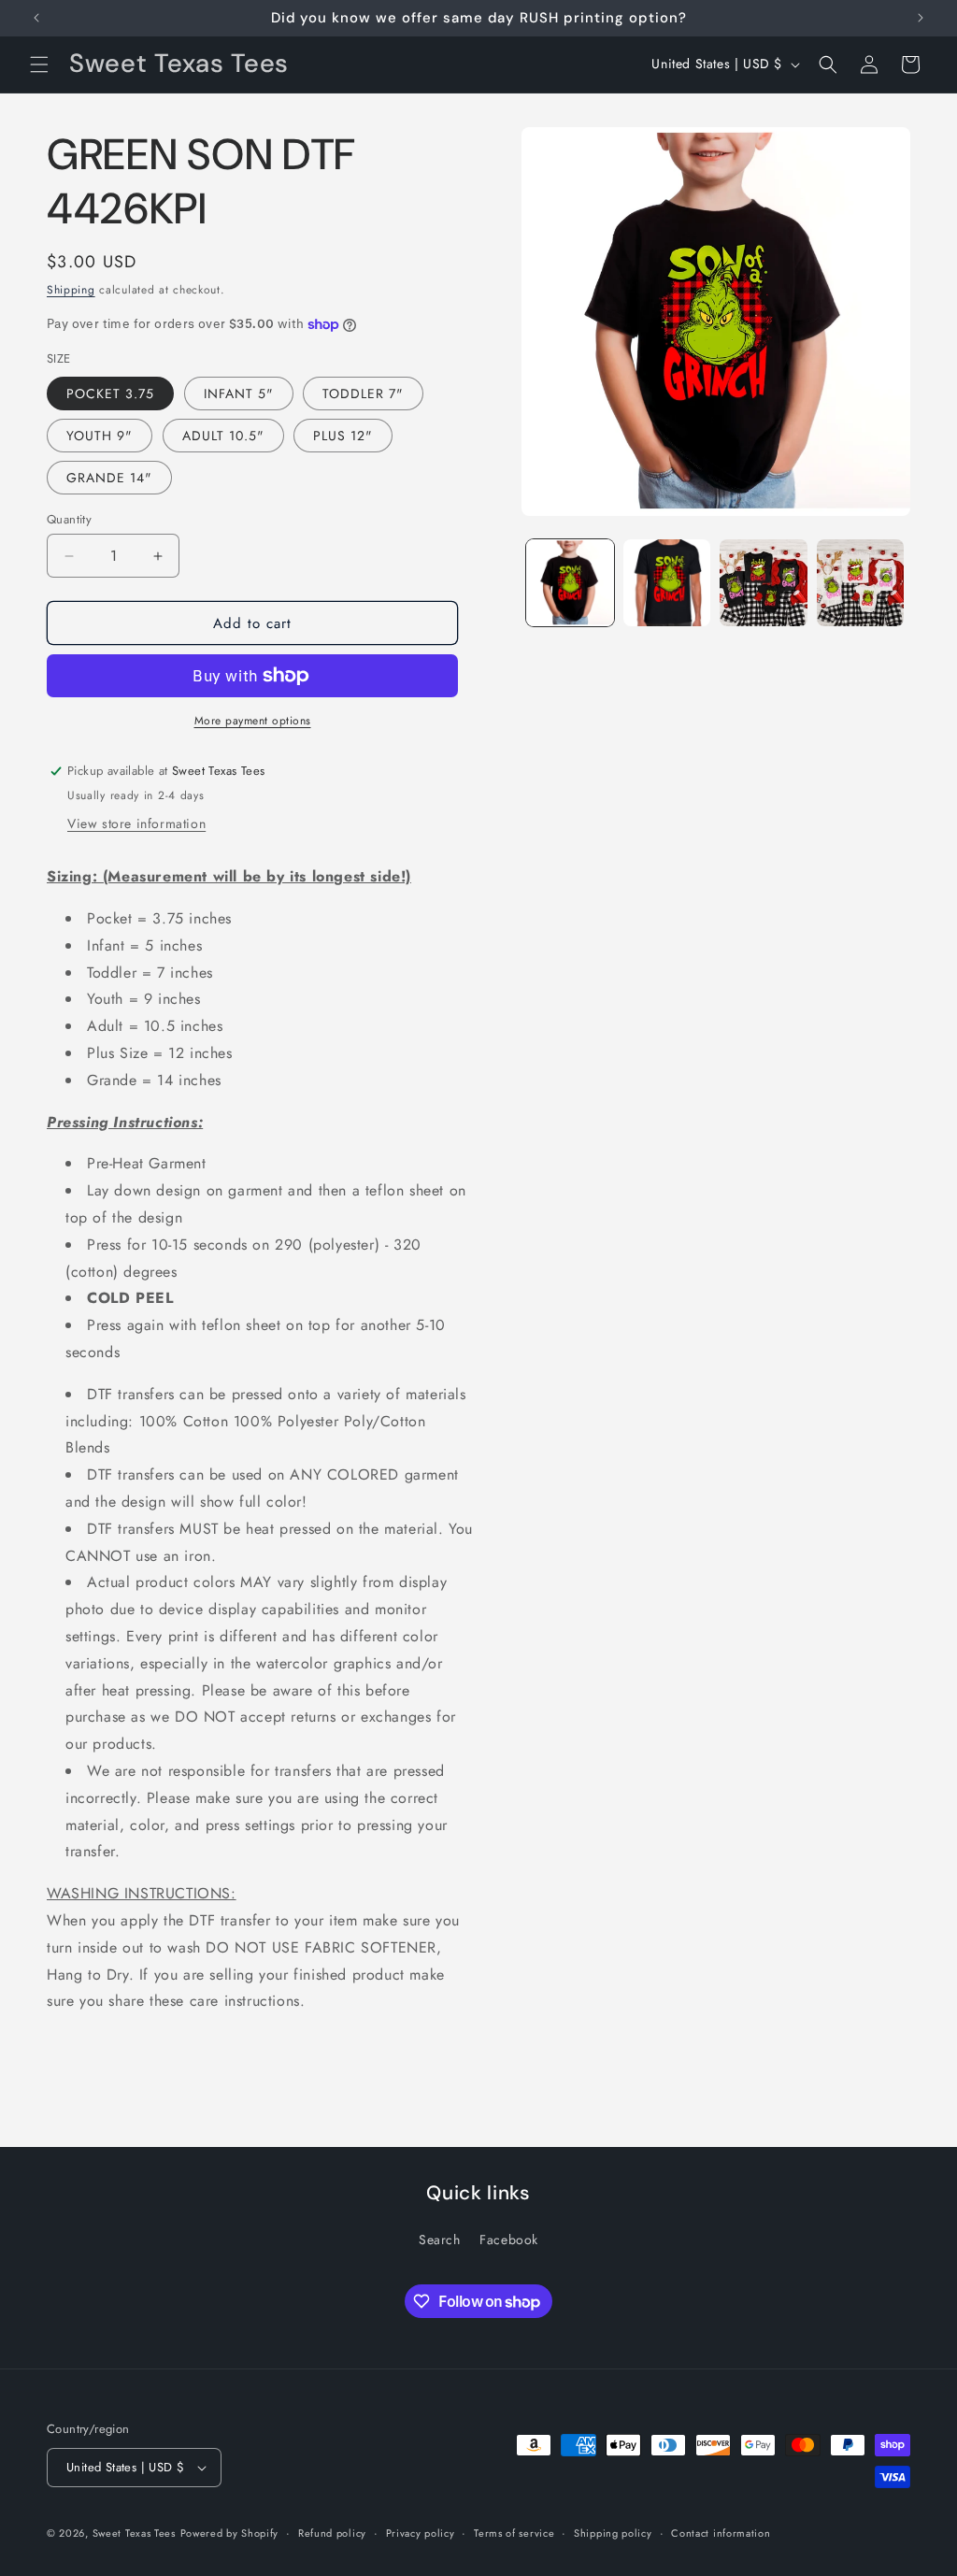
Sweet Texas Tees (134, 2533)
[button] (39, 64)
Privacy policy (421, 2533)
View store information (136, 823)
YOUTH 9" (100, 436)
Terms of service (514, 2533)
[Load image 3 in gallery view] (763, 583)
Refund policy (332, 2533)
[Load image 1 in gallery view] (570, 583)
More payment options (253, 721)
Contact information (721, 2533)
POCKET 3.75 (110, 394)
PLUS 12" (343, 436)
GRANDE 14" (109, 478)
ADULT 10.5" (223, 436)
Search (440, 2240)
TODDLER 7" (363, 394)
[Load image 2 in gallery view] (667, 583)
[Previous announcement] (36, 18)
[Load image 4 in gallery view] (860, 583)
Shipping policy (613, 2533)
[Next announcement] (921, 18)
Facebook (509, 2240)
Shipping (71, 290)
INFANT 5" (239, 394)
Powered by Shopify (230, 2533)
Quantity (69, 519)
